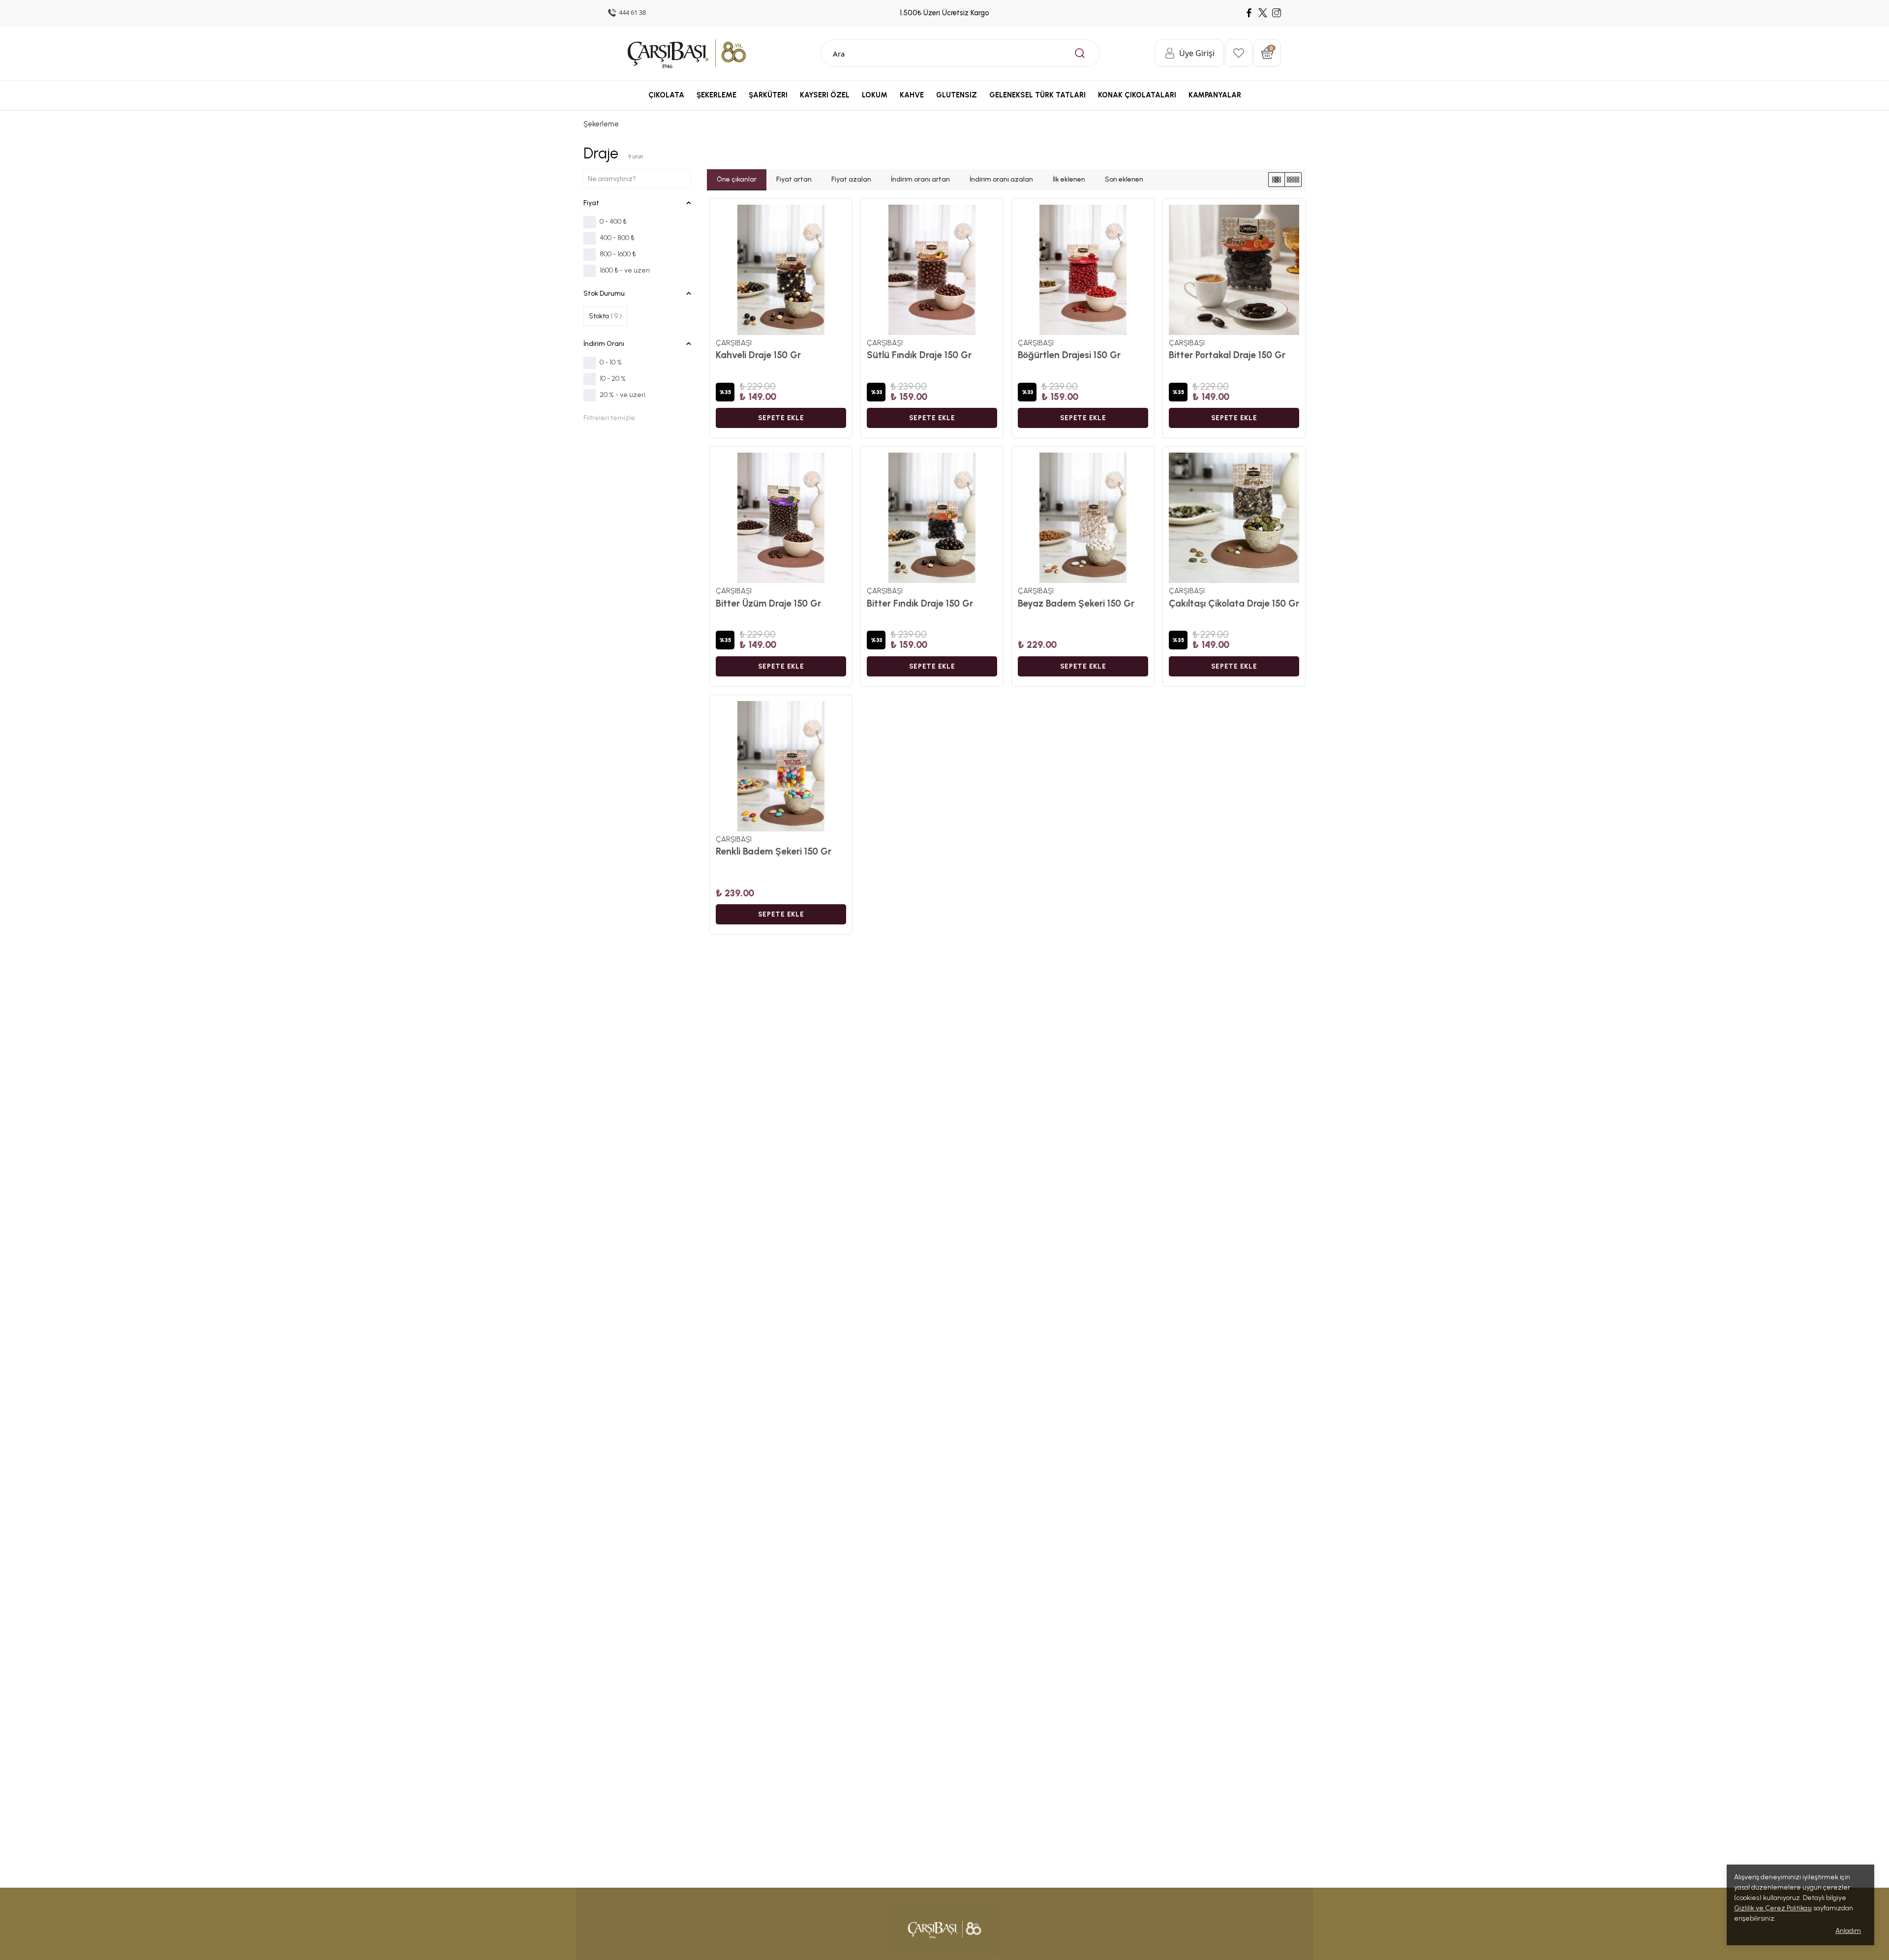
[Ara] (1080, 53)
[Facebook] (1249, 13)
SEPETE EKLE (781, 418)
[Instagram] (1277, 13)
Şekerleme (601, 124)
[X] (1263, 13)
